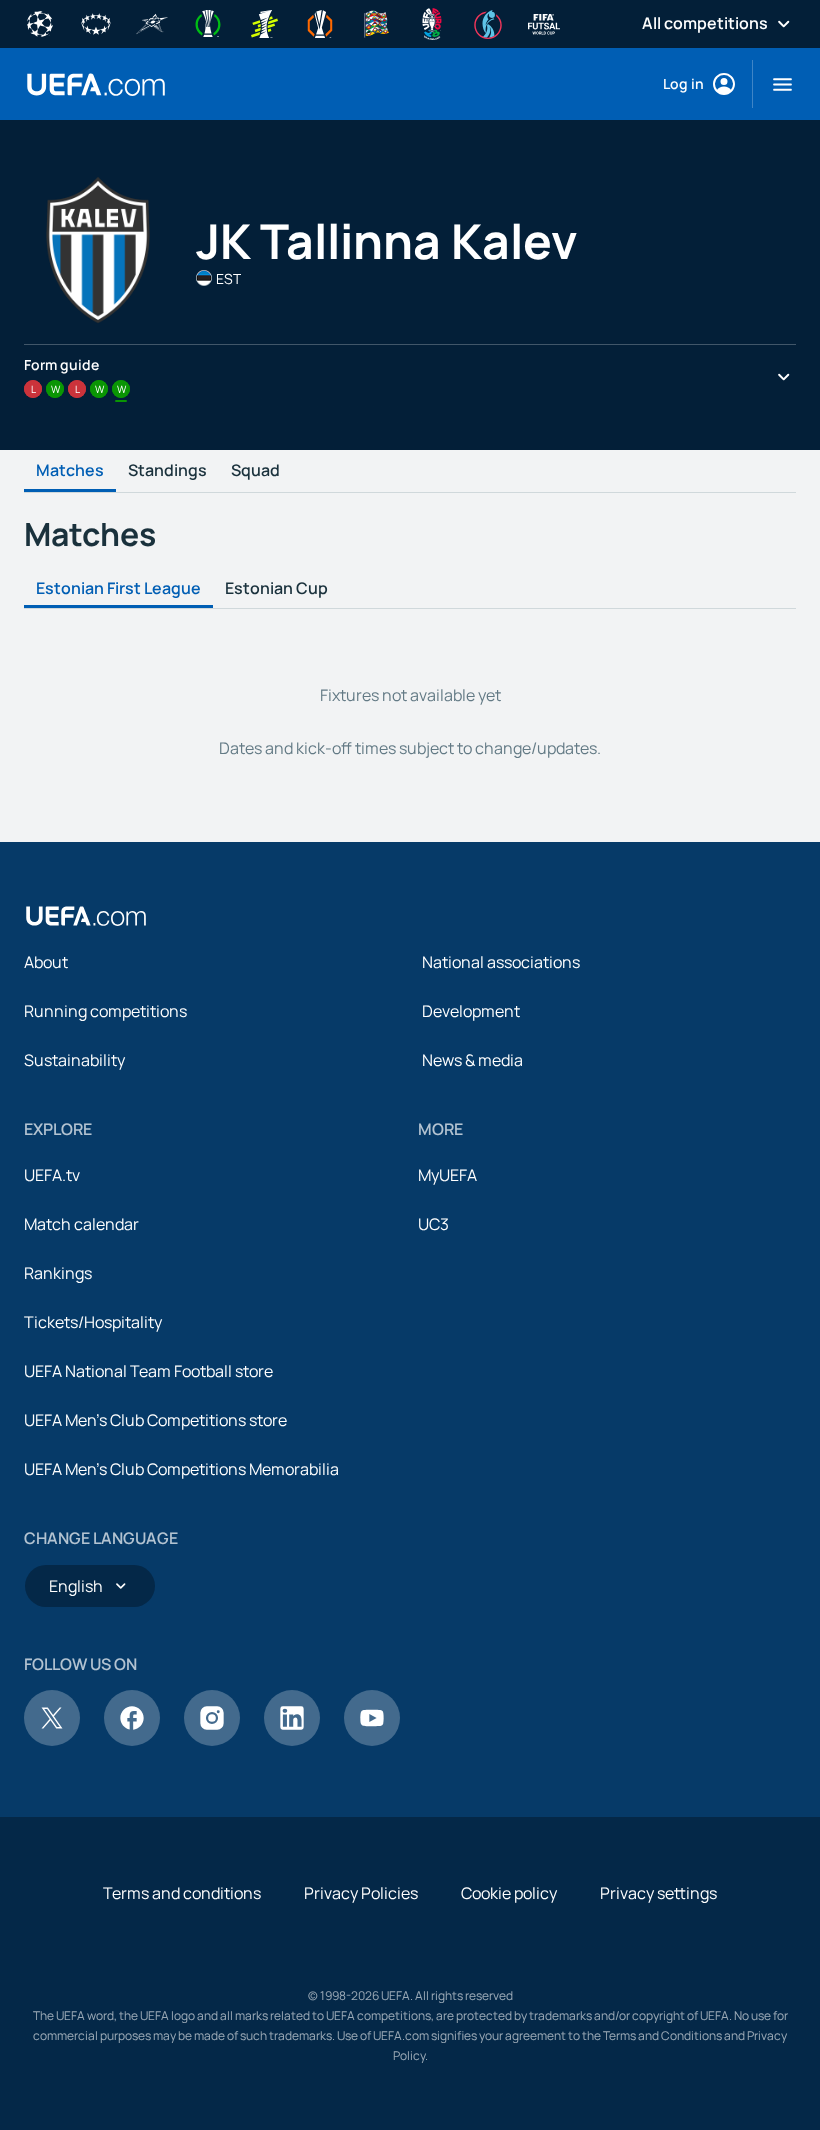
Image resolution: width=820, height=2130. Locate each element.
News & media (472, 1060)
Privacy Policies (361, 1893)
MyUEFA (447, 1175)
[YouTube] (372, 1740)
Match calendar (81, 1224)
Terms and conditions (182, 1893)
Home (96, 84)
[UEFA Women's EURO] (488, 22)
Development (471, 1011)
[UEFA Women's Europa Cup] (264, 22)
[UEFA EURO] (432, 22)
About (46, 962)
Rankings (58, 1273)
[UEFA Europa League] (320, 22)
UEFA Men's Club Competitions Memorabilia (181, 1469)
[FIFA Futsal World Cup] (544, 22)
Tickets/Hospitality (93, 1322)
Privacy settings (658, 1893)
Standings (167, 471)
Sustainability (74, 1060)
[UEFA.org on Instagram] (212, 1740)
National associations (501, 962)
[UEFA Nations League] (376, 22)
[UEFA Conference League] (208, 22)
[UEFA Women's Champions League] (96, 22)
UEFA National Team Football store (148, 1371)
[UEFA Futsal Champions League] (152, 22)
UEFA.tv (52, 1175)
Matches (70, 471)
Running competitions (105, 1011)
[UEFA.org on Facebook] (132, 1740)
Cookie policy (509, 1893)
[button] (774, 84)
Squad (255, 471)
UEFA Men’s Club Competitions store (155, 1420)
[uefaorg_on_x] (52, 1740)
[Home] (86, 916)
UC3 (433, 1224)
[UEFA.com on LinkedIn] (292, 1740)
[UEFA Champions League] (40, 22)
